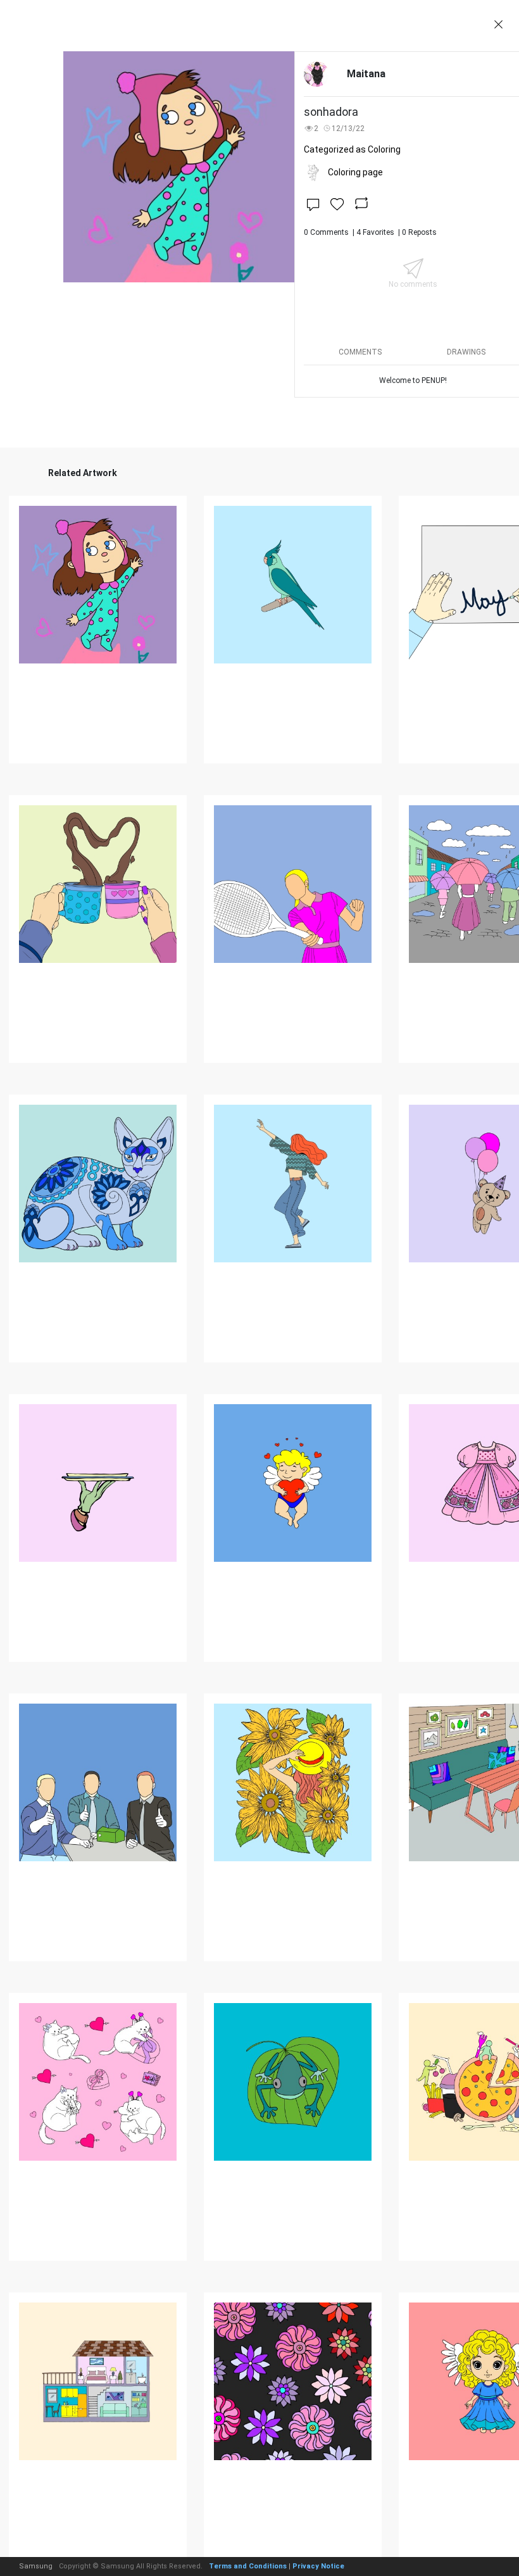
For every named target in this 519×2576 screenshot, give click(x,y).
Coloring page (355, 172)
